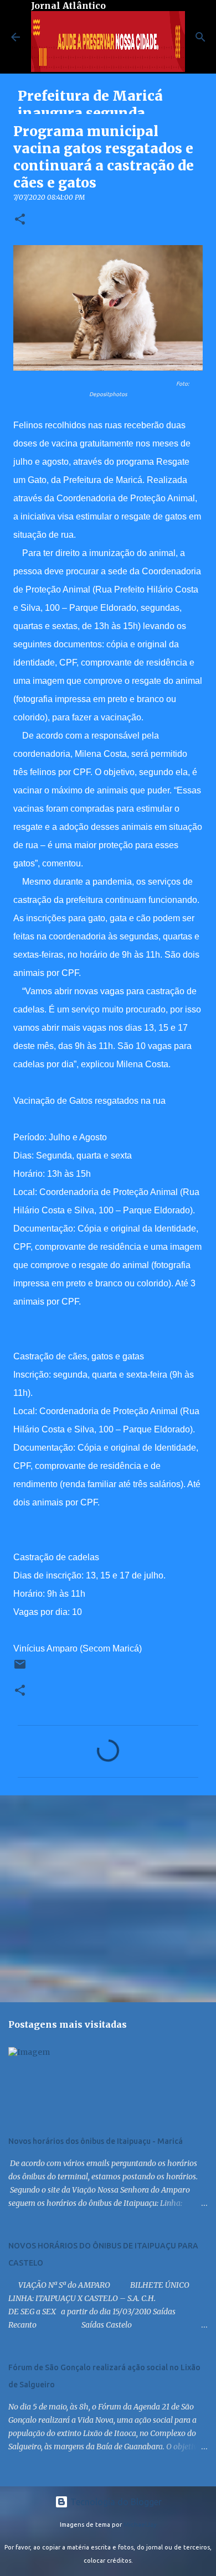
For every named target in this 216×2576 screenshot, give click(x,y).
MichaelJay (140, 2525)
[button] (20, 220)
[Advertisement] (108, 1898)
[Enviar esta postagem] (20, 1668)
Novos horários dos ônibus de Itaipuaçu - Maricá (96, 2141)
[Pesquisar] (200, 37)
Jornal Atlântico (68, 6)
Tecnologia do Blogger (115, 2502)
